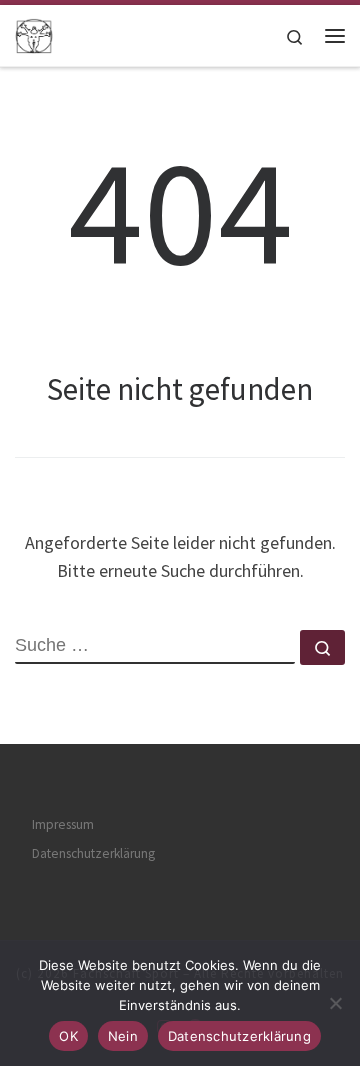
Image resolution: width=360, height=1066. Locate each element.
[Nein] (335, 1003)
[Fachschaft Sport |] (34, 33)
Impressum (63, 824)
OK (68, 1036)
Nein (123, 1036)
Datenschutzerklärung (93, 853)
